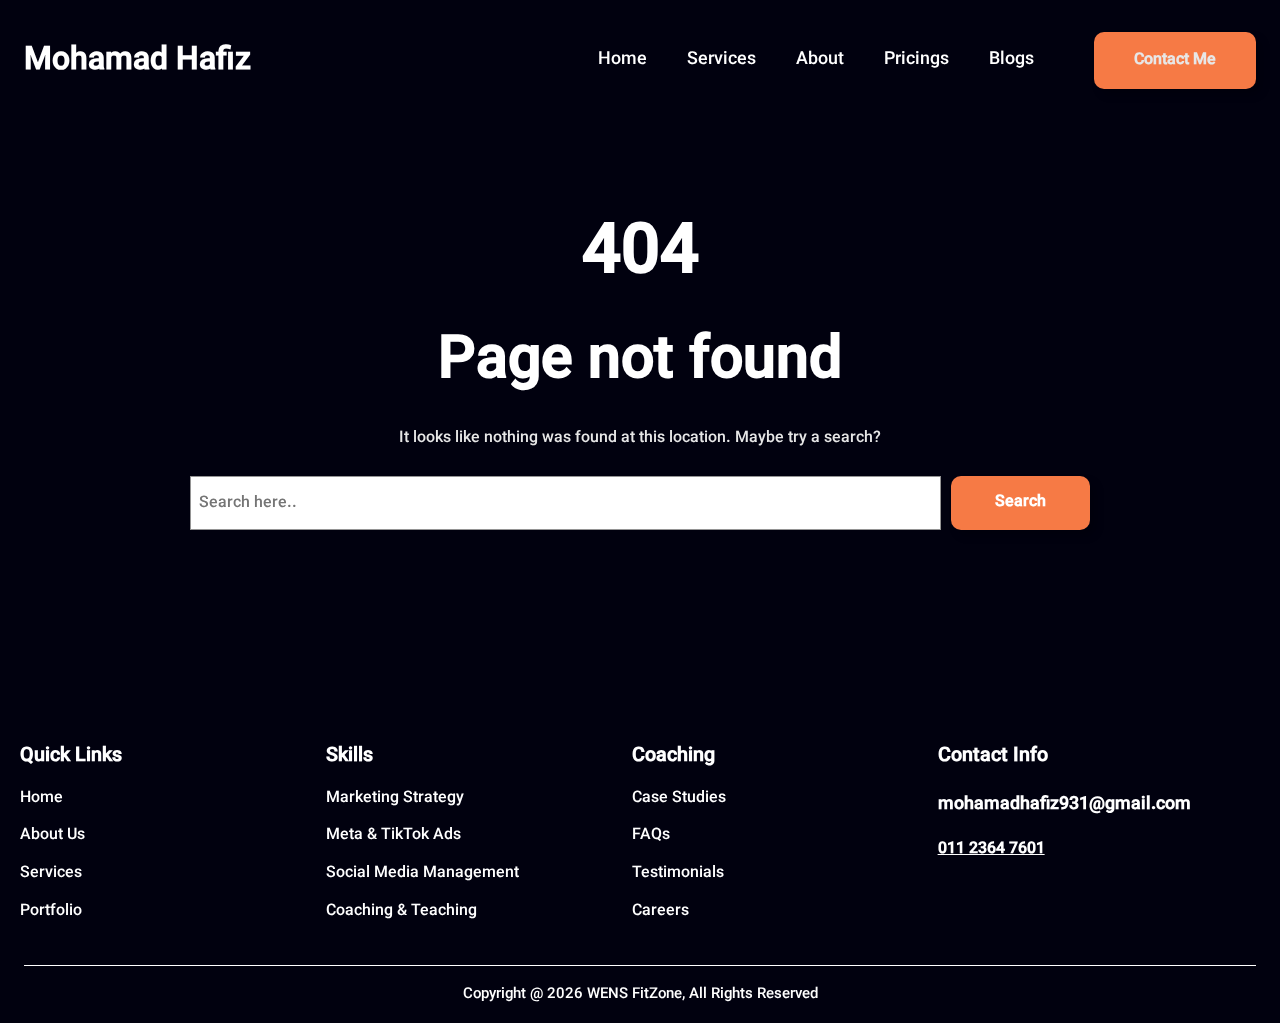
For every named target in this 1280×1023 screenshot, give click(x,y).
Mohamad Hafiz (137, 61)
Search (1020, 502)
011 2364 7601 (991, 849)
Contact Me (1175, 60)
